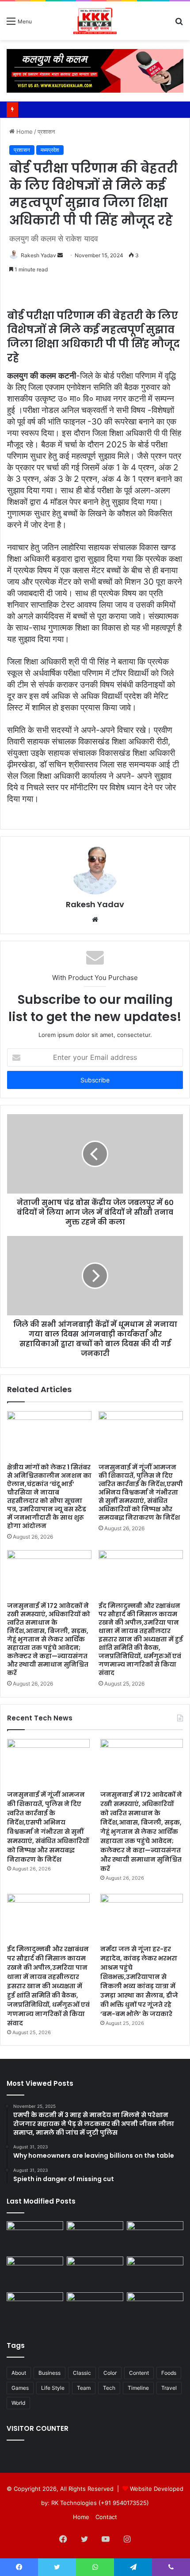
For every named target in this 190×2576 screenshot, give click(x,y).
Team (84, 2388)
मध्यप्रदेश (50, 150)
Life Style (53, 2388)
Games (20, 2388)
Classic (82, 2373)
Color (110, 2373)
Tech (109, 2388)
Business (49, 2373)
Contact (106, 2517)
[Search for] (179, 24)
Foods (169, 2373)
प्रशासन (46, 131)
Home (24, 131)
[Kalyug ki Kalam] (95, 21)
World (18, 2403)
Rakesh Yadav (38, 255)
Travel (169, 2388)
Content (139, 2373)
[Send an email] (60, 255)
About (19, 2373)
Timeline (138, 2388)
